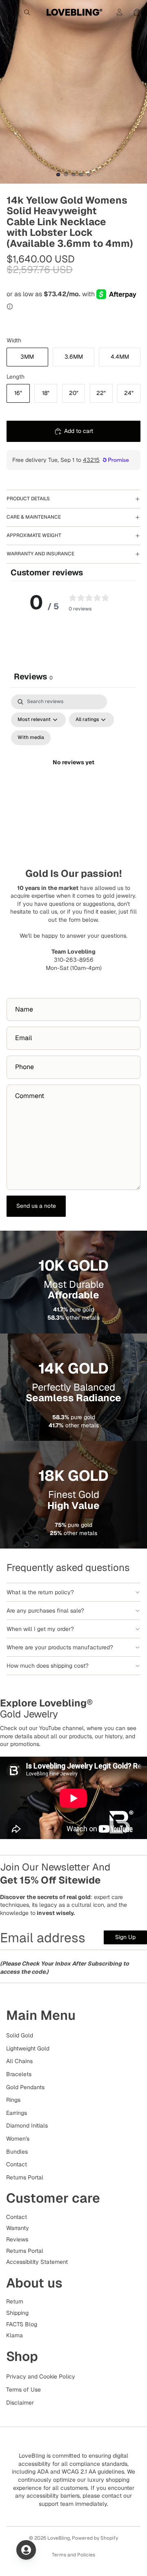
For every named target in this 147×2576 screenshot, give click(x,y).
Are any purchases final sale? (45, 1611)
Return (15, 2301)
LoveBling (59, 2538)
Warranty (18, 2228)
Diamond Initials (27, 2126)
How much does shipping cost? (48, 1666)
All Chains (19, 2061)
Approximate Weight (34, 535)
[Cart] (137, 12)
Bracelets (19, 2074)
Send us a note (36, 1206)
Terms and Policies (73, 2555)
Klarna (14, 2335)
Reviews (17, 2239)
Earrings (17, 2112)
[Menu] (9, 12)
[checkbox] (31, 738)
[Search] (27, 12)
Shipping (17, 2313)
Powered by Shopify (95, 2538)
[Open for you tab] (26, 2550)
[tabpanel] (73, 772)
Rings (13, 2100)
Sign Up (125, 1937)
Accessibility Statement (37, 2262)
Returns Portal (25, 2177)
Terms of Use (23, 2390)
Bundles (17, 2151)
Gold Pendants (25, 2087)
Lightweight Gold (28, 2048)
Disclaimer (20, 2402)
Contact (17, 2164)
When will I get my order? (40, 1629)
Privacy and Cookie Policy (41, 2376)
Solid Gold (20, 2035)
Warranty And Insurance (40, 554)
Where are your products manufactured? (60, 1647)
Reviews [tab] (33, 677)
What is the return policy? (40, 1592)
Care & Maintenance (34, 517)
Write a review (73, 643)
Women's (18, 2139)
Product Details (28, 499)
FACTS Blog (22, 2324)
